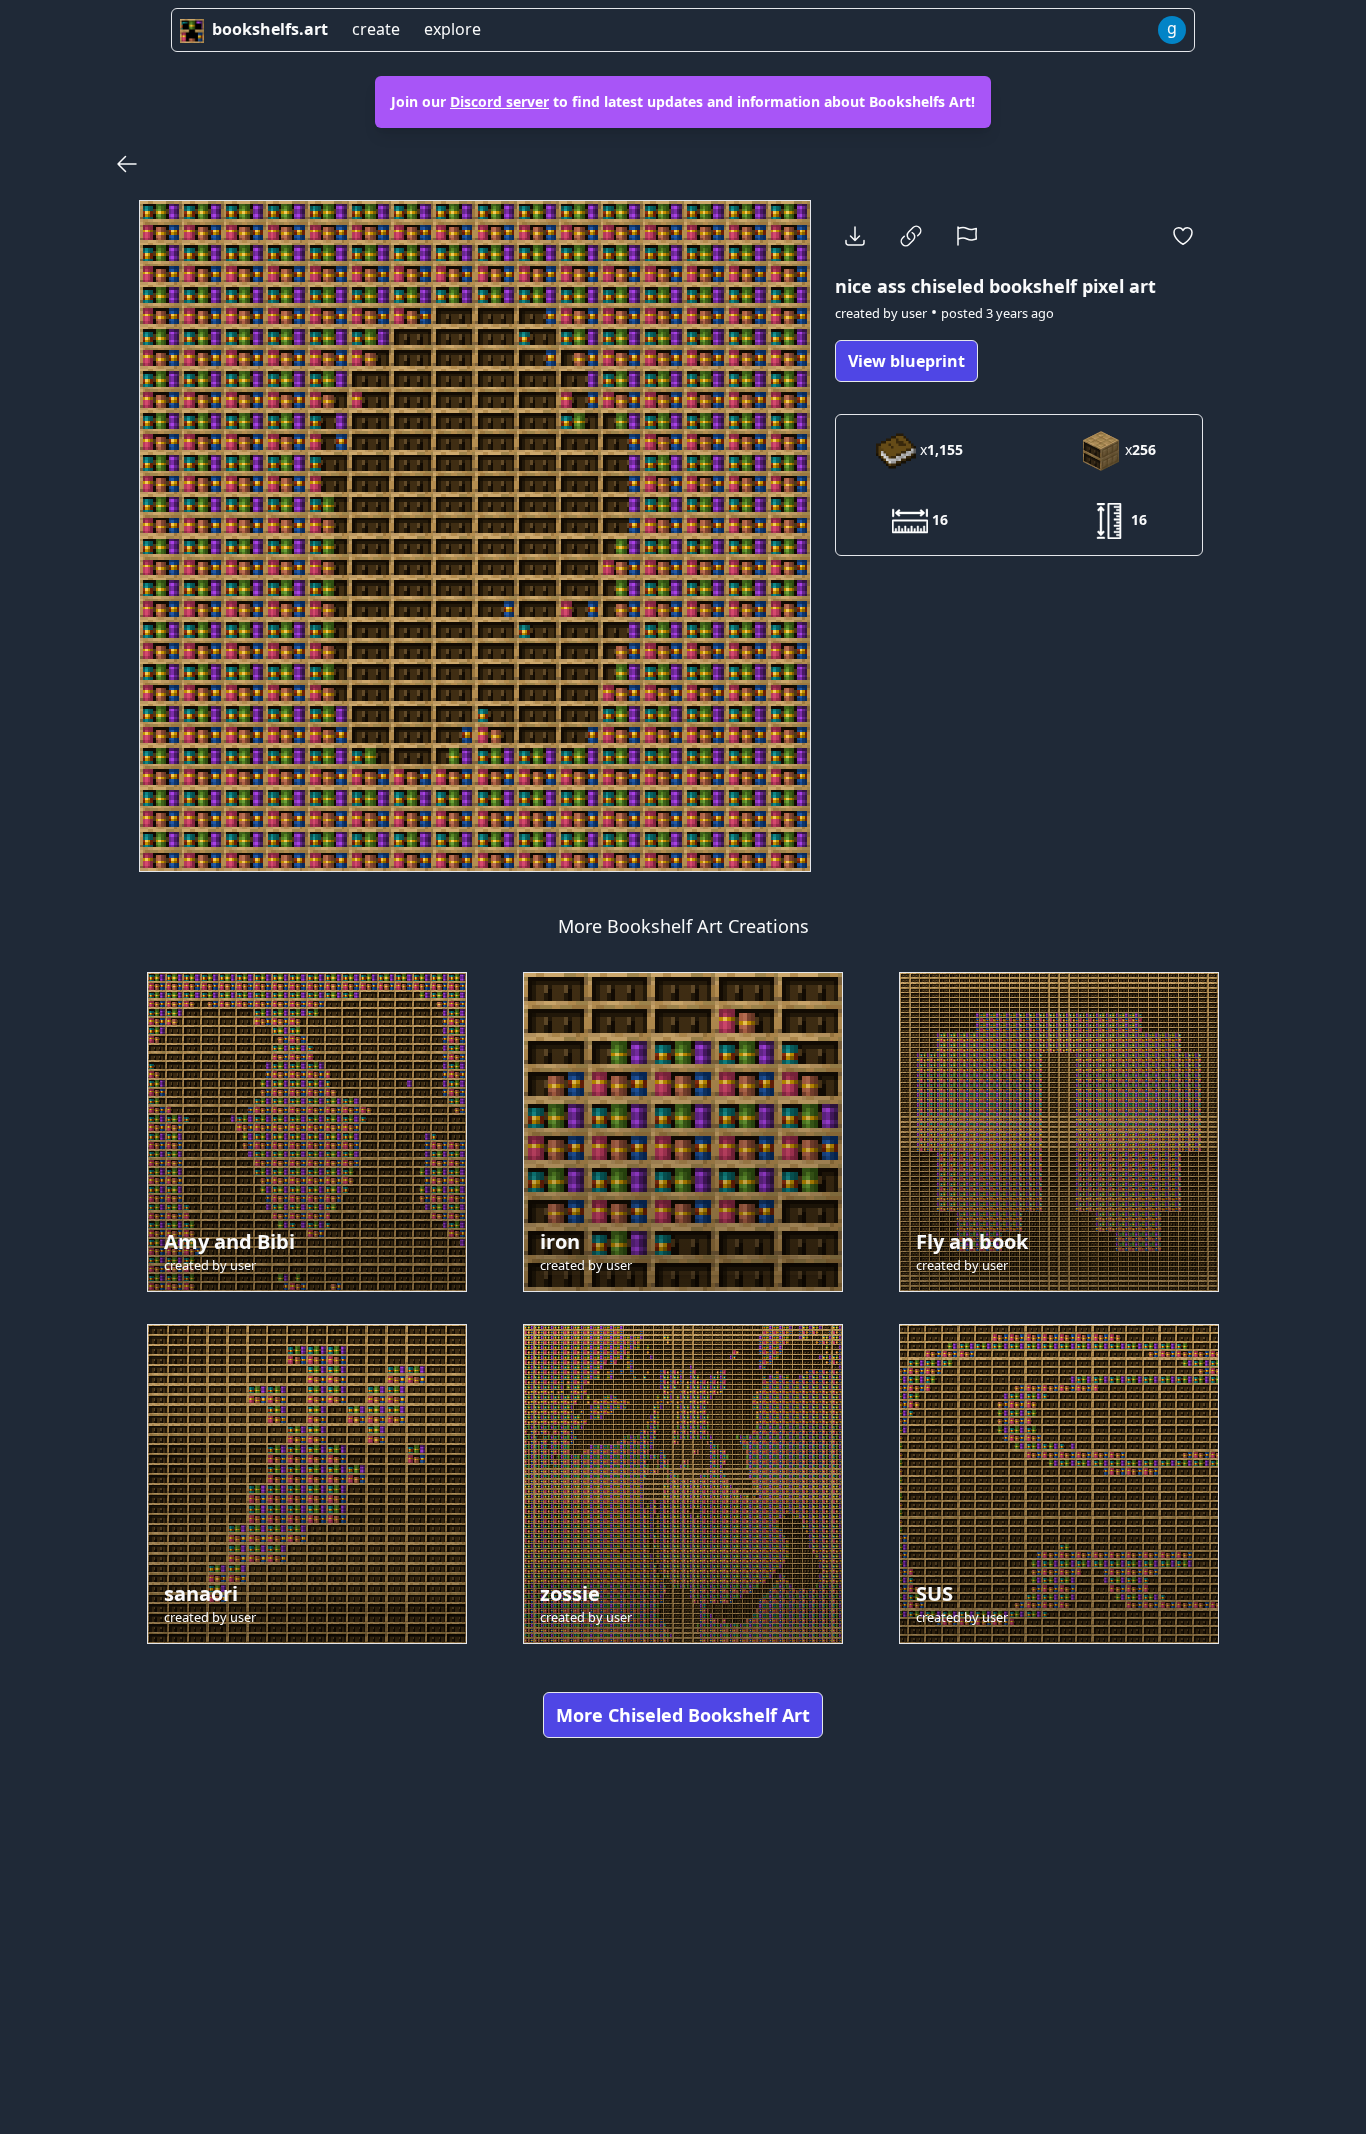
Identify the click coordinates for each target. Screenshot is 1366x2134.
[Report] (967, 236)
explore (452, 29)
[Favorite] (1183, 236)
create (376, 29)
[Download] (855, 236)
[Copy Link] (911, 236)
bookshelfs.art (270, 29)
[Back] (127, 164)
